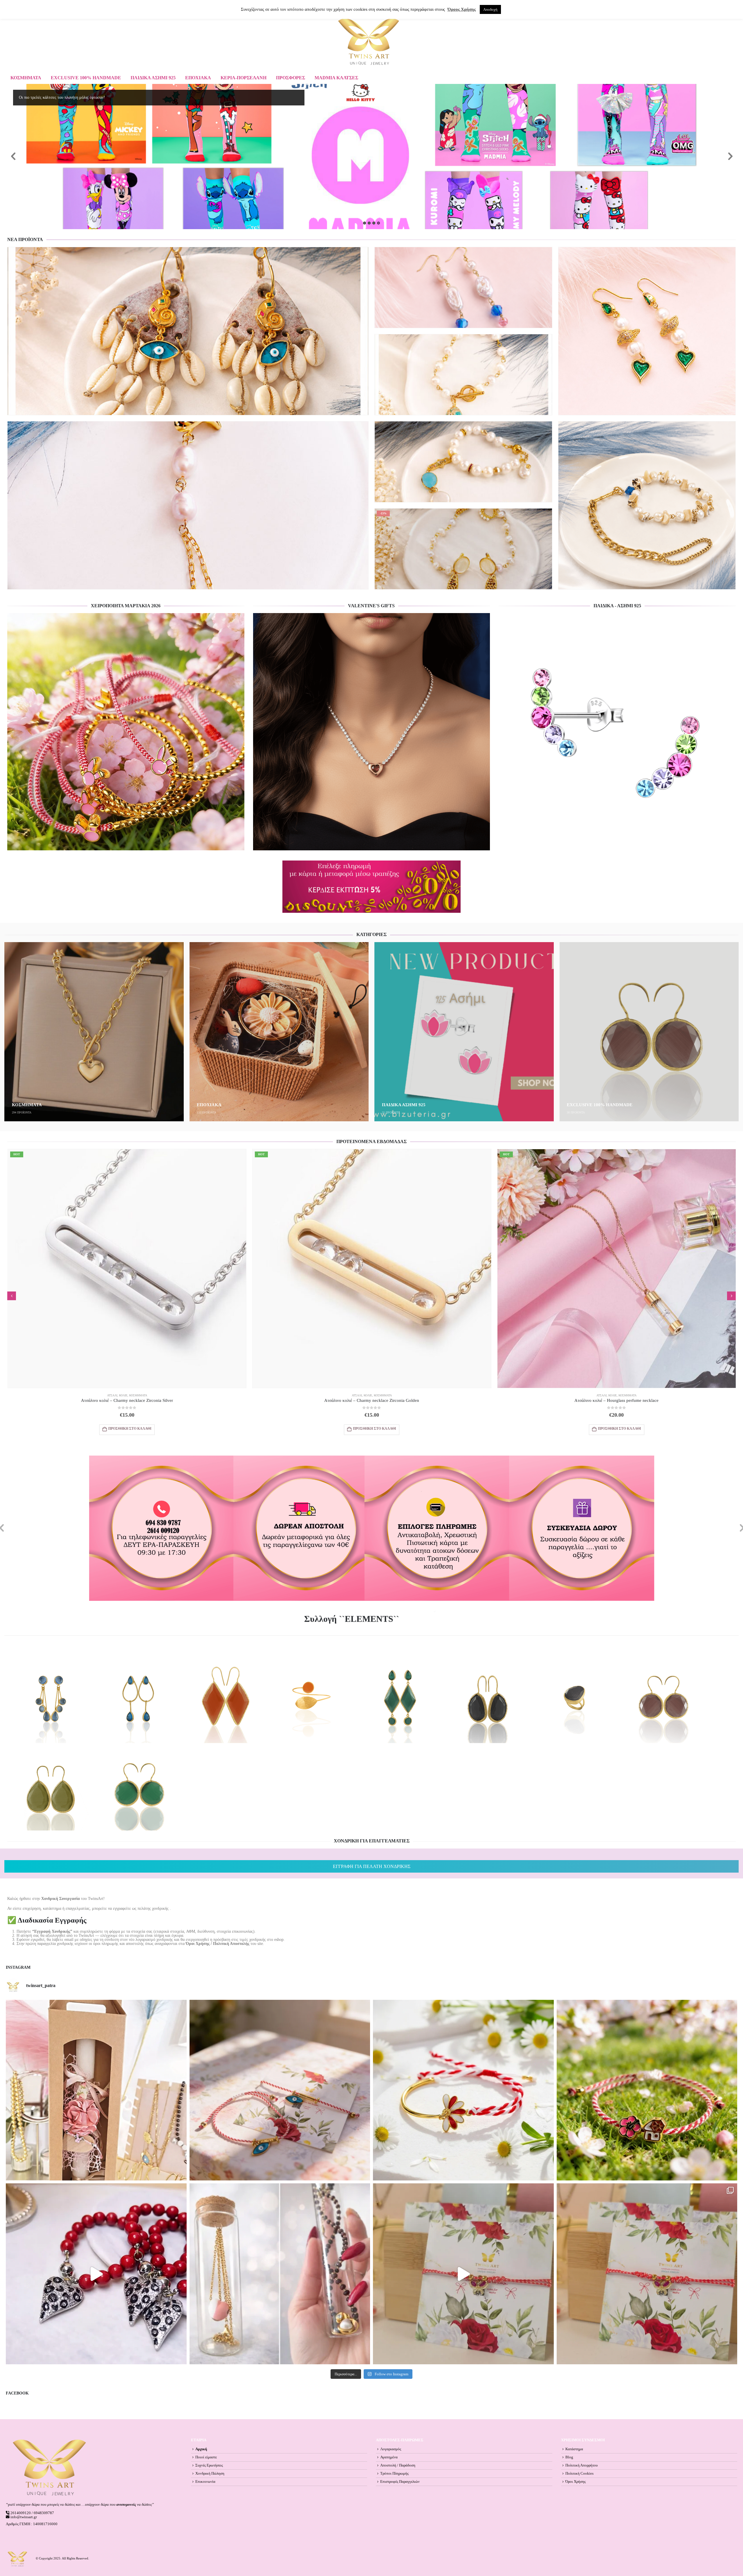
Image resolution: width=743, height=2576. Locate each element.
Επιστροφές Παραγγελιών (400, 2482)
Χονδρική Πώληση (210, 2473)
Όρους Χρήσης (462, 9)
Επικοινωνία (205, 2482)
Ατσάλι (385, 374)
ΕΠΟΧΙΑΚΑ (198, 78)
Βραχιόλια (400, 374)
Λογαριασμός (391, 2449)
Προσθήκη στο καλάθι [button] (278, 407)
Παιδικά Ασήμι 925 (153, 78)
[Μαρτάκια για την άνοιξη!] (647, 2274)
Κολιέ (123, 1395)
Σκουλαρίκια (80, 374)
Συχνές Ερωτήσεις (209, 2465)
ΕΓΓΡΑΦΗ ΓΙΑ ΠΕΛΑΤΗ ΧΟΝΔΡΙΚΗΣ (372, 1866)
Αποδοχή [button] (490, 9)
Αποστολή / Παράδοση (398, 2465)
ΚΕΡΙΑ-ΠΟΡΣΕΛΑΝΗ (244, 78)
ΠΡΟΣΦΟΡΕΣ (291, 78)
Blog (569, 2457)
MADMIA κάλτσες (336, 78)
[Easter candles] (96, 2090)
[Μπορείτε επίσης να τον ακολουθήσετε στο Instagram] (280, 2090)
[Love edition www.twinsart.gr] (96, 2274)
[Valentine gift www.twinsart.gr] (280, 2274)
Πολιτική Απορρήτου (581, 2465)
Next (730, 157)
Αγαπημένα (389, 2457)
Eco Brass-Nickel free (31, 374)
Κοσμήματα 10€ (628, 1395)
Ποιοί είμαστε (206, 2457)
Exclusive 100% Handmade (86, 78)
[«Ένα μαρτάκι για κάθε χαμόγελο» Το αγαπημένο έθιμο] (463, 2090)
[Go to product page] (188, 331)
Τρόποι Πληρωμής (394, 2473)
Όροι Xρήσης (576, 2482)
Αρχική (201, 2449)
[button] (12, 1296)
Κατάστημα (574, 2449)
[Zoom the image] (126, 615)
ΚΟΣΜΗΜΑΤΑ (26, 78)
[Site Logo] (369, 42)
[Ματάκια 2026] (463, 2274)
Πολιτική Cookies (579, 2473)
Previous (13, 157)
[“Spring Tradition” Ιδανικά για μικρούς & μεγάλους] (647, 2090)
